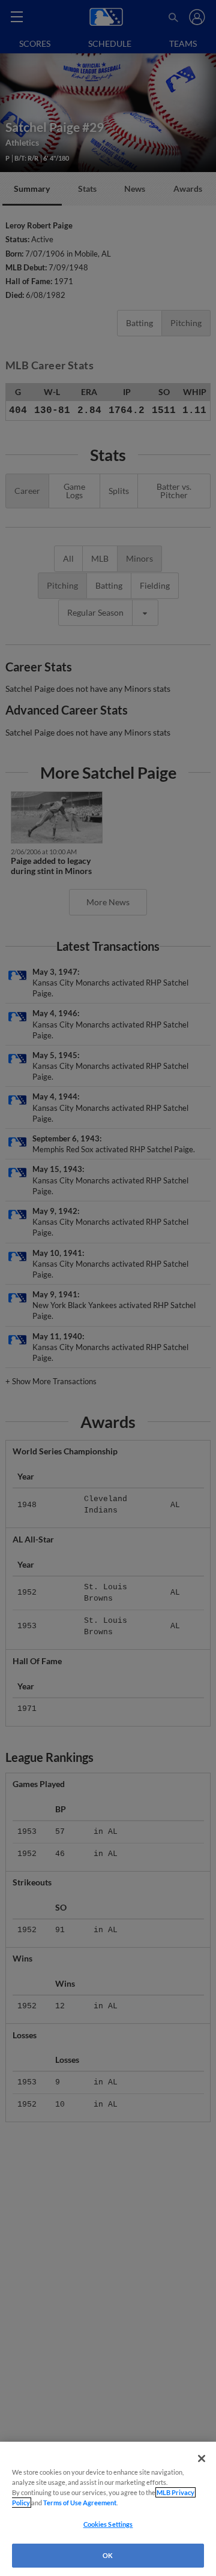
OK (108, 2555)
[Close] (202, 2459)
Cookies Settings (108, 2524)
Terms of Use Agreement (80, 2503)
